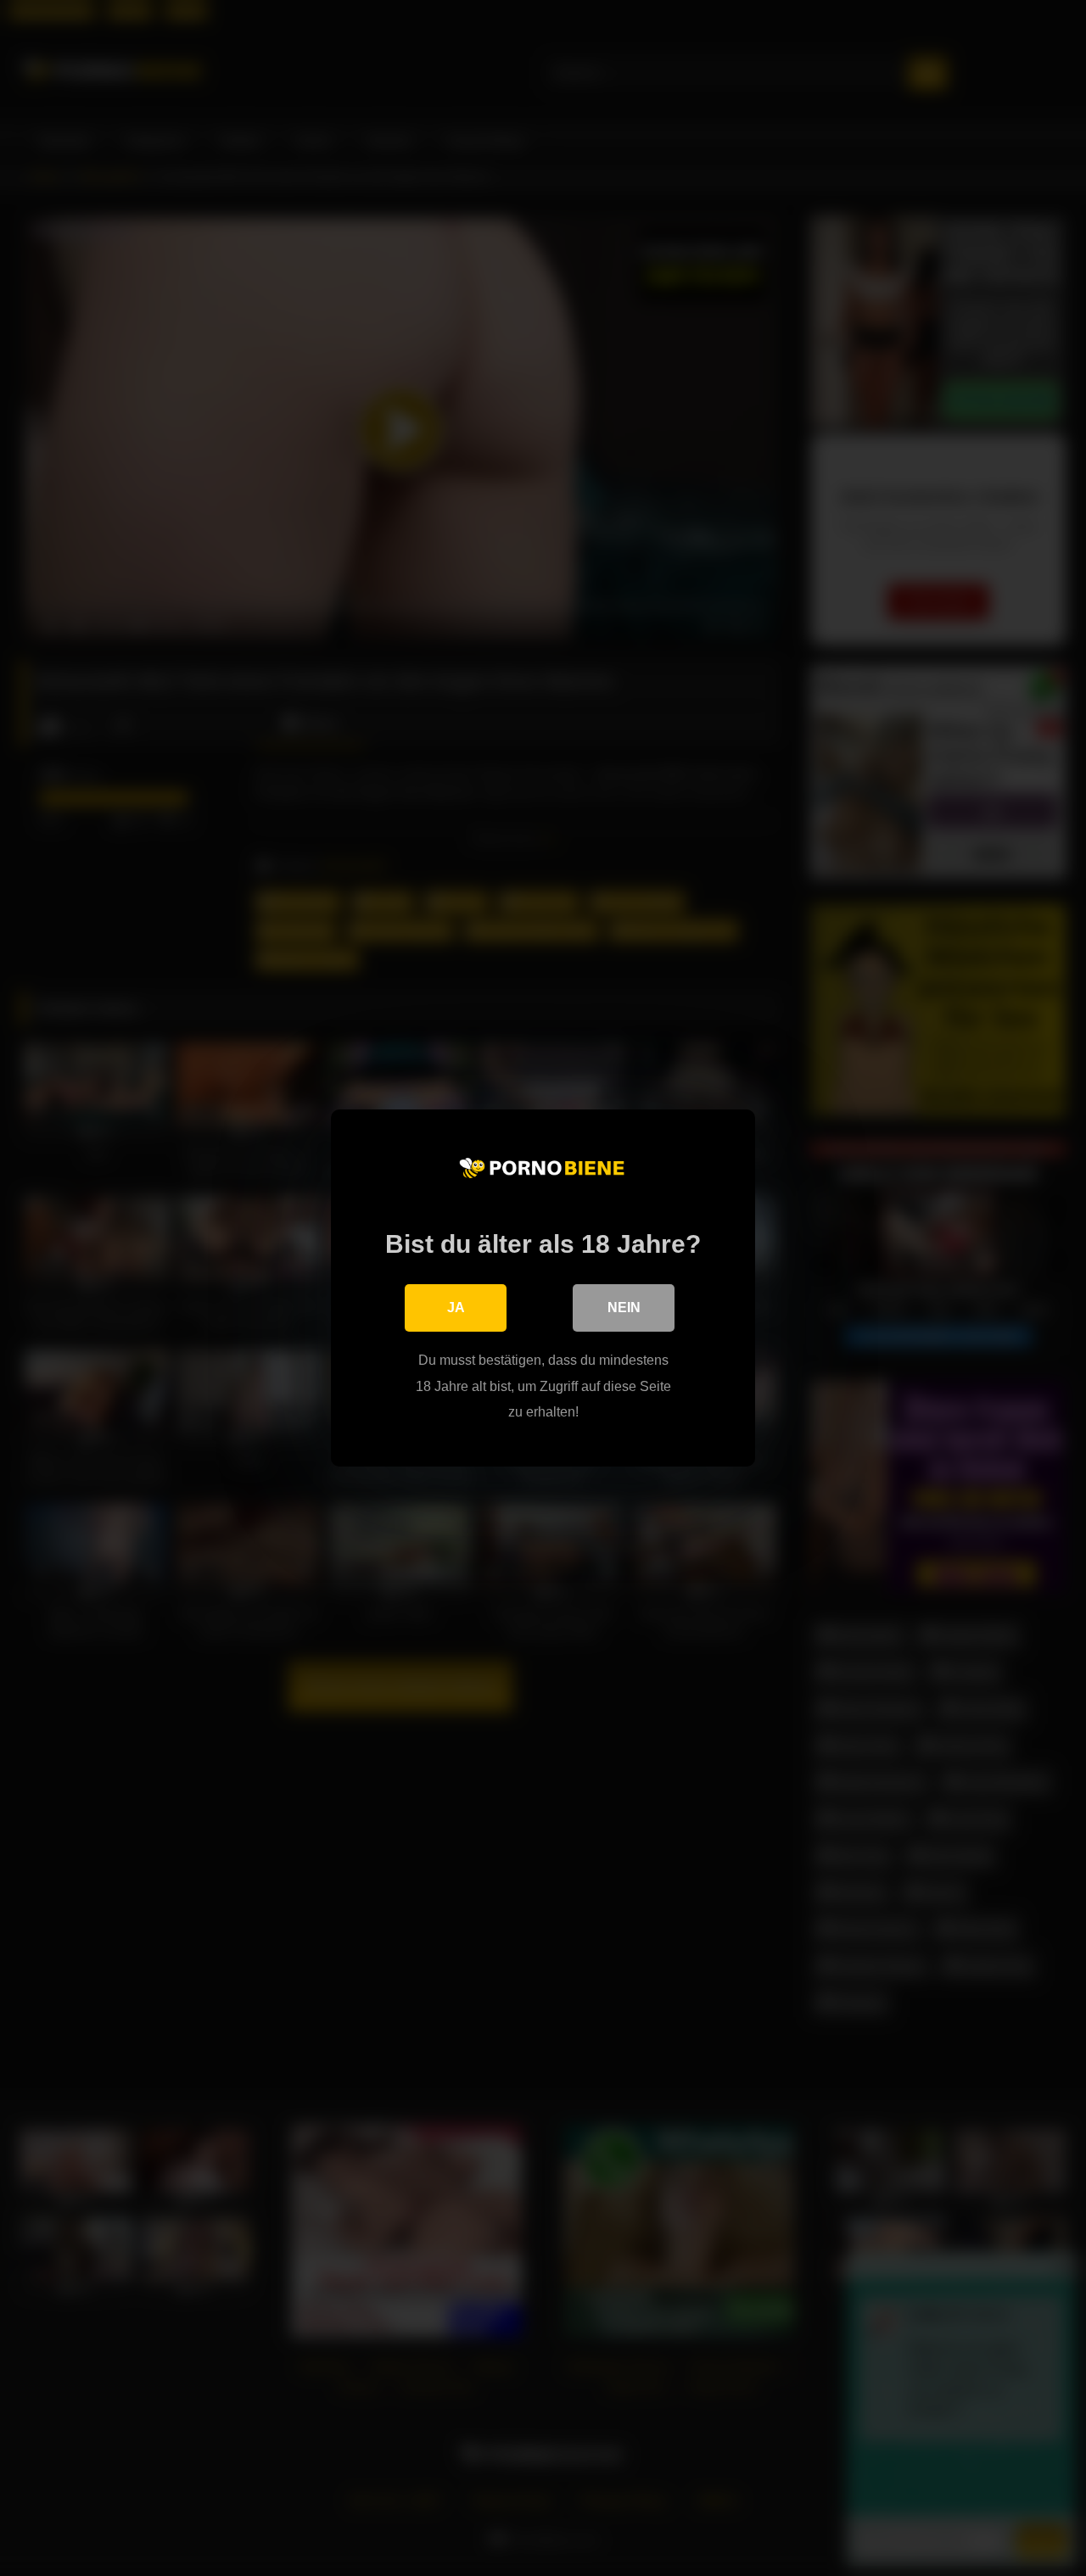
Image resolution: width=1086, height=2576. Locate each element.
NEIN (624, 1308)
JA (456, 1308)
